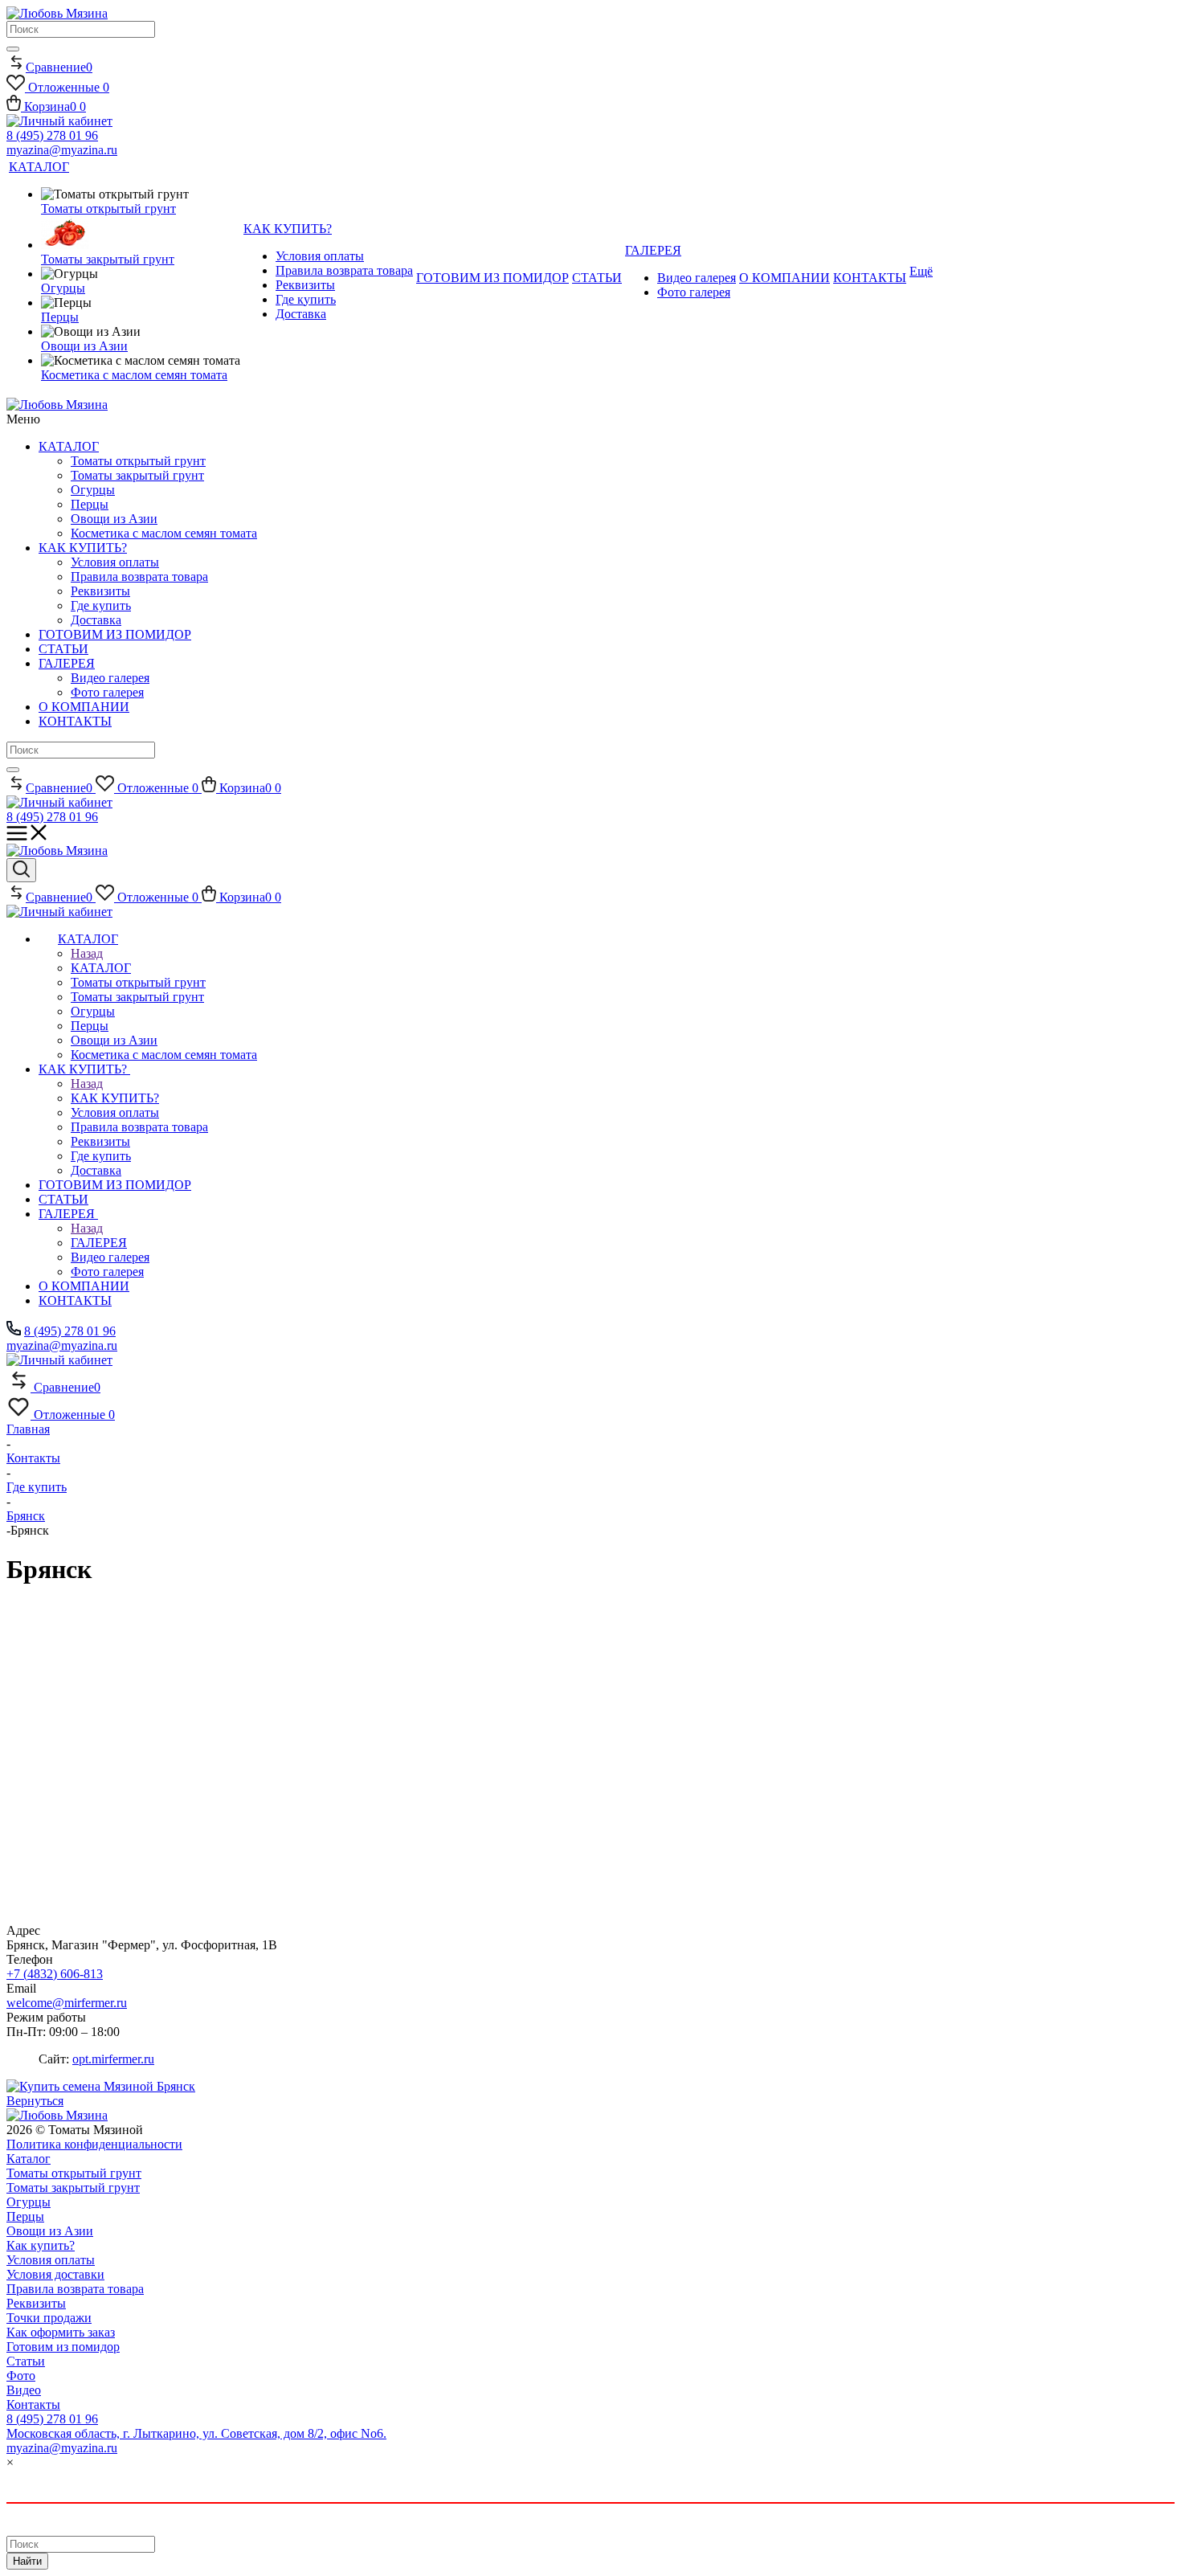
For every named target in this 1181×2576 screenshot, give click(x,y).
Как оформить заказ (61, 2332)
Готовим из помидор (63, 2347)
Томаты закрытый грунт (137, 475)
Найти (27, 2561)
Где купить (101, 605)
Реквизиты (100, 591)
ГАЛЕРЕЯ (67, 663)
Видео (24, 2390)
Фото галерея (107, 692)
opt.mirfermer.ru (113, 2059)
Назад (87, 953)
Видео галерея (110, 678)
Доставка (96, 620)
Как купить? (41, 2245)
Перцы (90, 504)
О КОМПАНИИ (84, 707)
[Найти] (13, 49)
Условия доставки (55, 2274)
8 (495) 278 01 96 (52, 135)
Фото (21, 2376)
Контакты (33, 2404)
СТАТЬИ (63, 649)
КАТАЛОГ (69, 446)
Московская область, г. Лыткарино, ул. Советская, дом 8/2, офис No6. (196, 2433)
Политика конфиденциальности (94, 2144)
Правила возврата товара (139, 577)
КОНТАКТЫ (75, 721)
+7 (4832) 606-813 (55, 1974)
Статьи (26, 2361)
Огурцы (93, 490)
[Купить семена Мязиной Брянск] (101, 2086)
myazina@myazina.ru (62, 150)
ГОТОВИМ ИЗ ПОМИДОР (115, 634)
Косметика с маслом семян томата (164, 533)
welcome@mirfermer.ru (67, 2003)
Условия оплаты (115, 562)
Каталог (29, 2159)
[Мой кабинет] (59, 121)
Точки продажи (49, 2318)
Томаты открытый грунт (138, 461)
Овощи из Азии (114, 519)
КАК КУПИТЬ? (83, 548)
